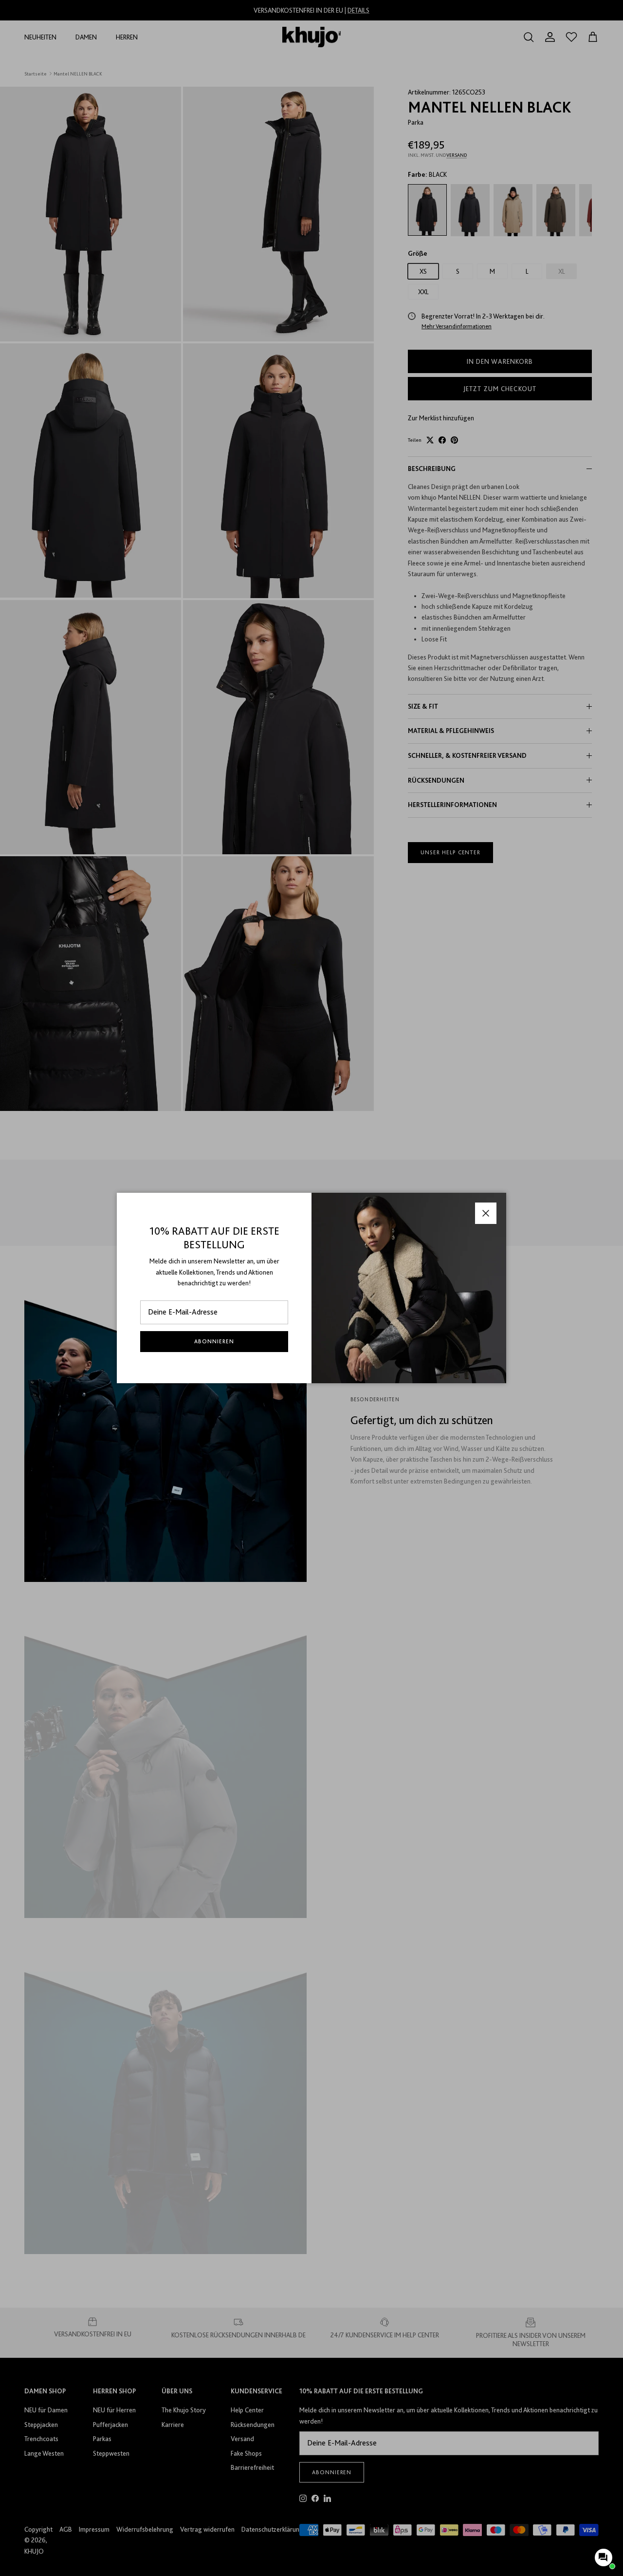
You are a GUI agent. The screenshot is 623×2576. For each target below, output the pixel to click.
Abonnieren (214, 1341)
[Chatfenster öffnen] (604, 2557)
